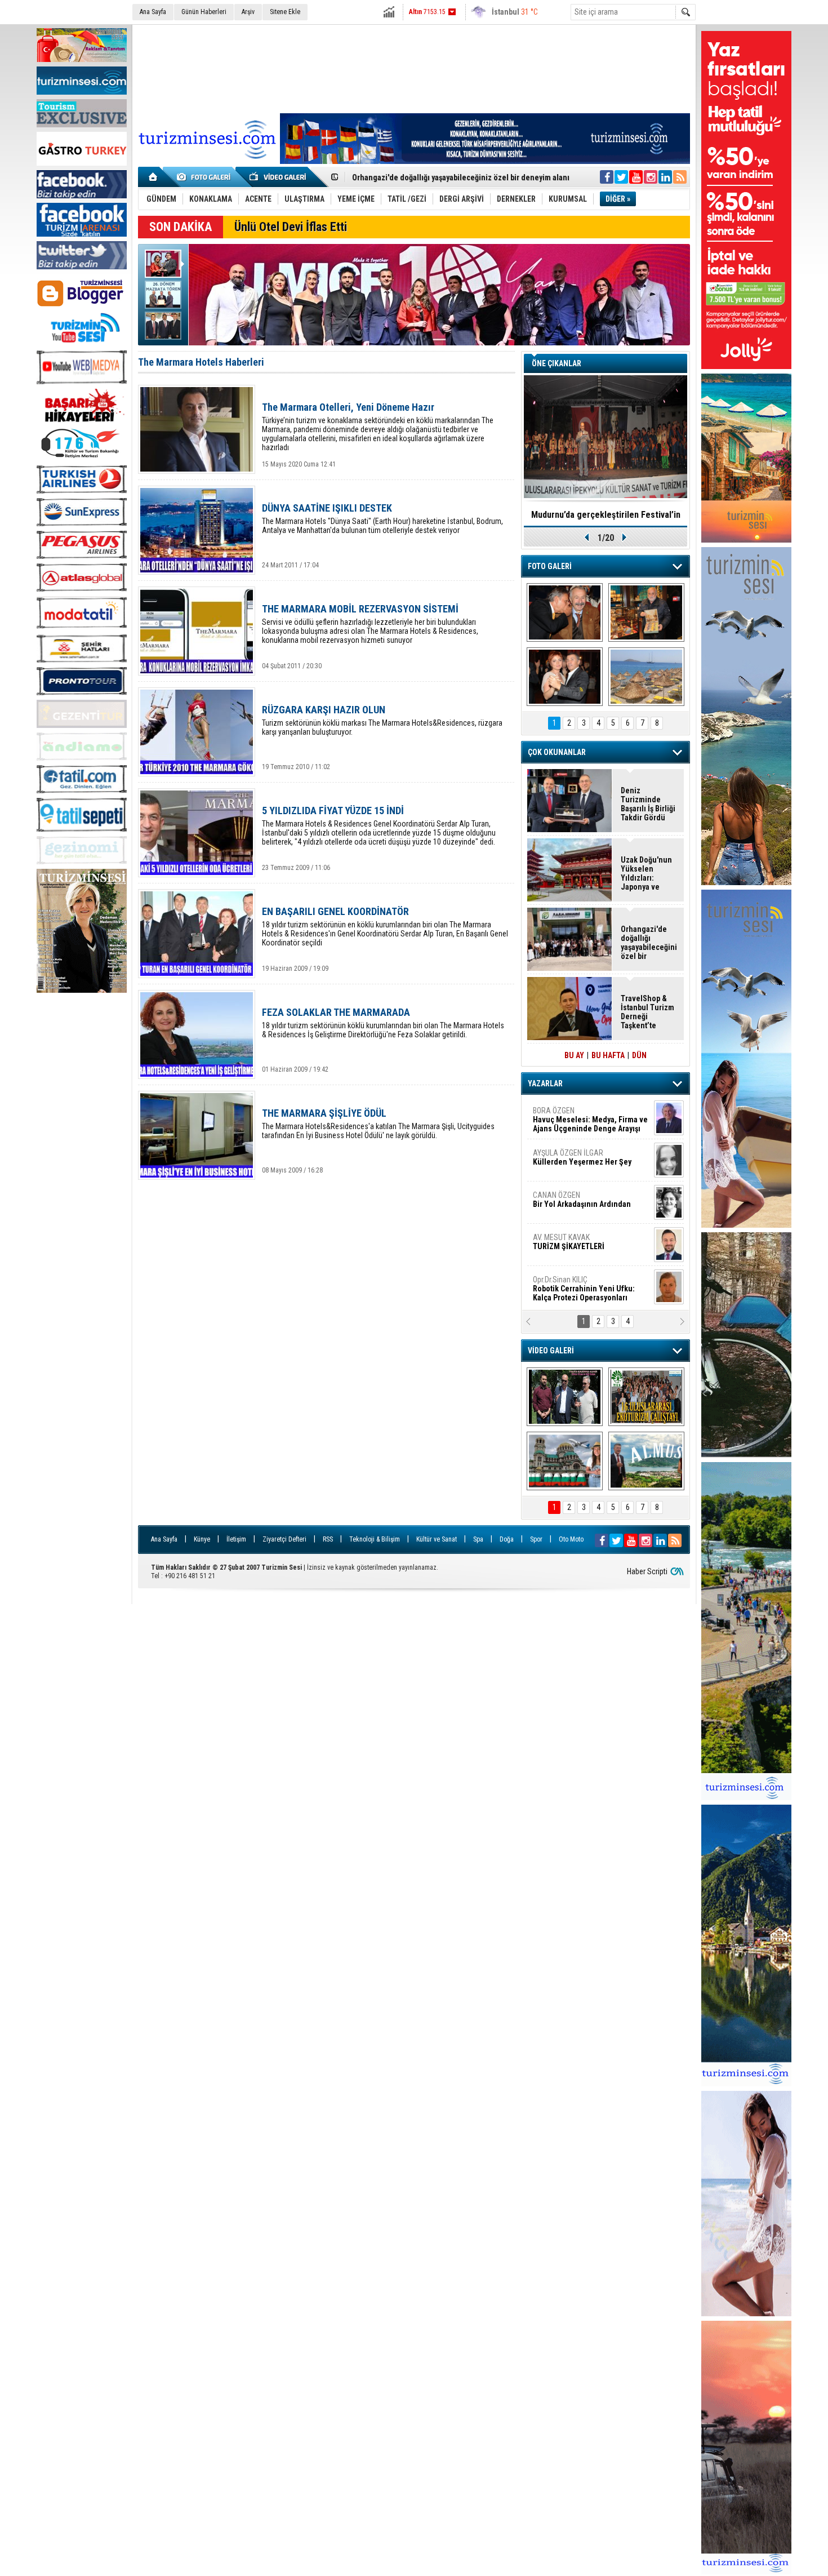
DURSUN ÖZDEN (590, 1289)
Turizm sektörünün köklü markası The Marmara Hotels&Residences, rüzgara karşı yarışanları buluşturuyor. (382, 720)
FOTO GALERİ (550, 566)
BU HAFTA (608, 1055)
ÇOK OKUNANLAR (557, 752)
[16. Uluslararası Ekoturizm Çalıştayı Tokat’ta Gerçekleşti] (646, 1397)
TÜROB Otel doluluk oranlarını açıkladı (606, 515)
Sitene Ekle (285, 12)
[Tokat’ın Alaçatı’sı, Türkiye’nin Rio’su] (646, 1461)
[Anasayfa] (153, 177)
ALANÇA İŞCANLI (580, 1204)
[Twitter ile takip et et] (621, 177)
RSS (328, 1539)
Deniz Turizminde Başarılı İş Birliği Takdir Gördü (648, 804)
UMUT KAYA (576, 1246)
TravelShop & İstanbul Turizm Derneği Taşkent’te (647, 1012)
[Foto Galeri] (206, 177)
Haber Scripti (647, 1571)
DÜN (639, 1055)
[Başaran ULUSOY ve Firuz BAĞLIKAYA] (565, 612)
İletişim (236, 1539)
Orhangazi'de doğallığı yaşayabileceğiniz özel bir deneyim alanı (649, 943)
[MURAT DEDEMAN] (565, 677)
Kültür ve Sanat (437, 1539)
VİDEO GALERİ (551, 1351)
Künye (202, 1539)
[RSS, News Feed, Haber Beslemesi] (680, 177)
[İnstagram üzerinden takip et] (651, 177)
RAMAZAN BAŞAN (568, 1115)
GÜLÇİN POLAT (581, 1157)
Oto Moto (571, 1539)
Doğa (507, 1539)
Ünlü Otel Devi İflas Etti (291, 227)
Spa (478, 1539)
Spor (536, 1539)
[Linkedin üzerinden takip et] (665, 177)
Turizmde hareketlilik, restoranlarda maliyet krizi (437, 177)
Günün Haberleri (204, 12)
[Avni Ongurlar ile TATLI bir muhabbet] (646, 612)
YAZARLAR (545, 1083)
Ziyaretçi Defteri (284, 1539)
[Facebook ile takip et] (607, 177)
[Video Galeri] (279, 177)
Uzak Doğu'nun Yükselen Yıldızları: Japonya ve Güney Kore (646, 873)
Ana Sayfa (153, 12)
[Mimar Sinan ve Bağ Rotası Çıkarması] (565, 1397)
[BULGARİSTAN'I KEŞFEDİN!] (565, 1461)
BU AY (574, 1055)
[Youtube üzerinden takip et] (636, 177)
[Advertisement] (82, 1169)
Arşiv (248, 12)
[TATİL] (646, 677)
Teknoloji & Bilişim (375, 1539)
